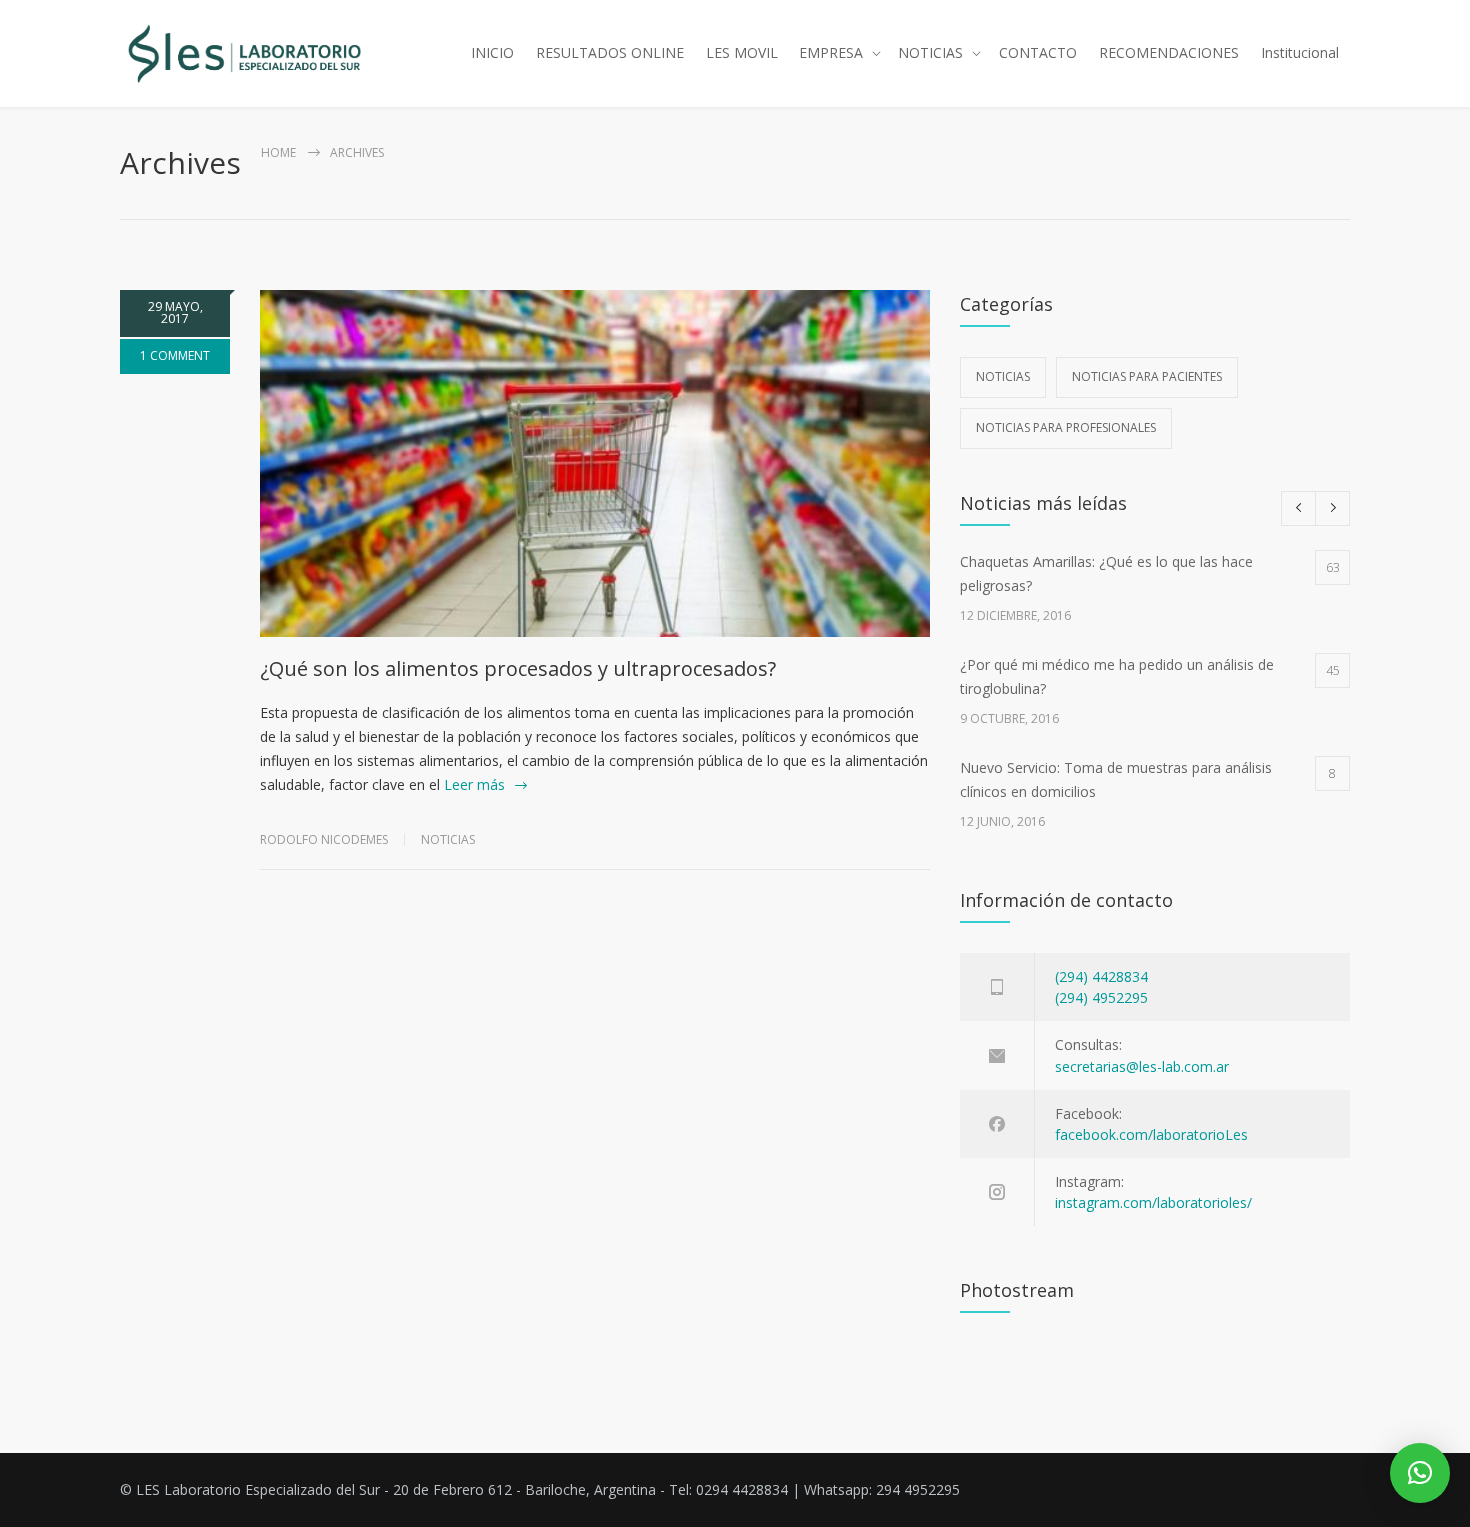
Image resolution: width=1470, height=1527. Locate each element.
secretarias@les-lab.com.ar (1142, 1066)
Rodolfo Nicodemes (324, 839)
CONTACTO (1038, 52)
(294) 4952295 (1101, 997)
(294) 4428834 (1101, 976)
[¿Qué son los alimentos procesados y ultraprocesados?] (595, 463)
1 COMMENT (175, 355)
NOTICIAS (930, 52)
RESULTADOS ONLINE (610, 52)
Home (278, 152)
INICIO (492, 52)
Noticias (448, 839)
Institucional (1300, 52)
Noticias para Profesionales (1066, 427)
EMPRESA (831, 52)
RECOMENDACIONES (1169, 52)
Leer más (474, 784)
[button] (1420, 1473)
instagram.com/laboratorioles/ (1153, 1202)
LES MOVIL (742, 52)
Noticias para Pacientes (1147, 376)
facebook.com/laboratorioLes (1151, 1134)
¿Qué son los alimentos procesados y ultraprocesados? (518, 668)
